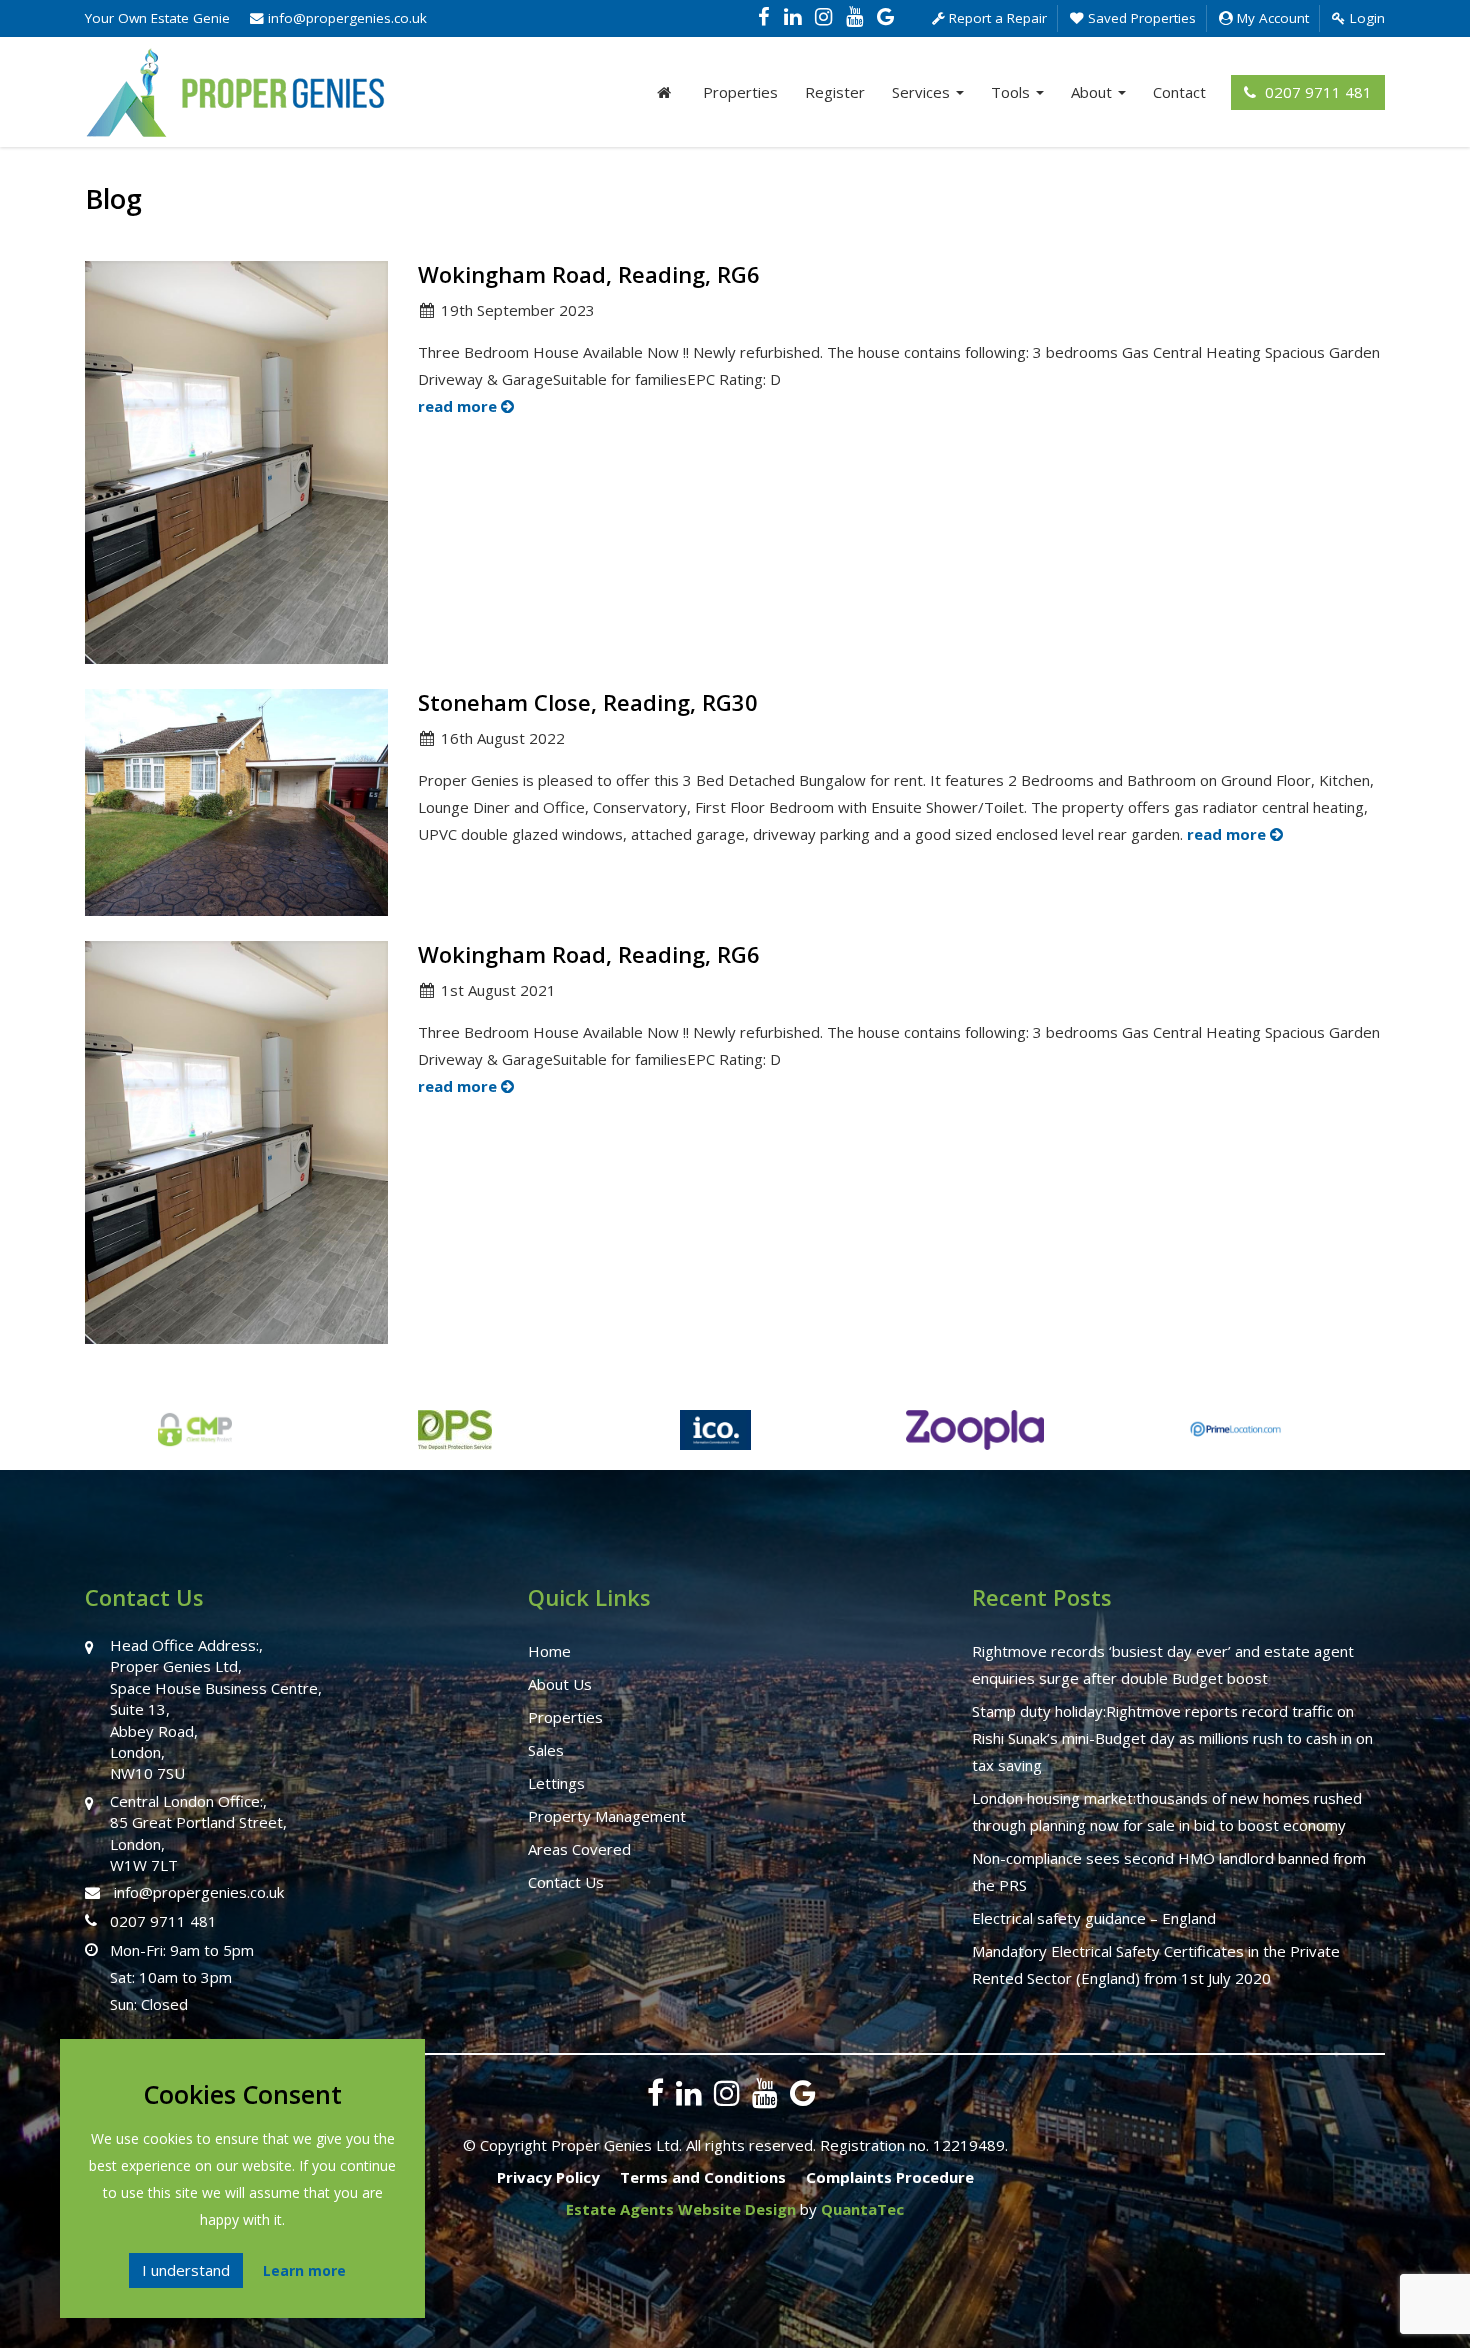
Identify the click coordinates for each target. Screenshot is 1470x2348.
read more (459, 406)
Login (1365, 18)
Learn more (304, 2270)
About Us (560, 1684)
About (1093, 92)
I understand (186, 2270)
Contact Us (566, 1882)
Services (923, 92)
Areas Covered (579, 1849)
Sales (546, 1750)
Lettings (556, 1783)
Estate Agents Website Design (681, 2209)
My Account (1271, 18)
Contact (1179, 92)
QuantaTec (862, 2209)
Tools (1012, 92)
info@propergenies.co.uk (345, 18)
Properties (740, 92)
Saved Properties (1140, 18)
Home (549, 1651)
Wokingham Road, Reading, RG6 (589, 274)
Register (835, 92)
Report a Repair (996, 18)
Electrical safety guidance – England (1094, 1918)
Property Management (607, 1816)
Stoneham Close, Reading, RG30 (588, 702)
